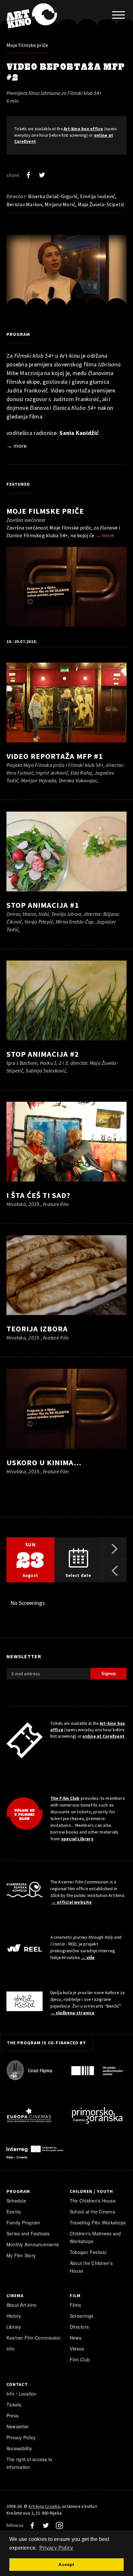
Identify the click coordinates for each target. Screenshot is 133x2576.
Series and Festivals (28, 2233)
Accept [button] (66, 2564)
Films (75, 2305)
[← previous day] (115, 1571)
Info (10, 2349)
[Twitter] (42, 175)
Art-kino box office (83, 129)
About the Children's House (91, 2267)
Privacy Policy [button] (56, 2548)
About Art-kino (21, 2305)
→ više (88, 1957)
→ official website (72, 1902)
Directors (79, 2327)
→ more (16, 446)
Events (14, 2212)
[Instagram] (59, 2525)
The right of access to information (29, 2463)
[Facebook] (28, 175)
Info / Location (22, 2394)
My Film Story (21, 2255)
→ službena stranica (72, 2013)
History (14, 2316)
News (76, 2338)
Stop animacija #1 (43, 905)
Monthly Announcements (33, 2244)
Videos (77, 2349)
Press (12, 2415)
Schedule (16, 2201)
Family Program (23, 2222)
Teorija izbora (37, 1329)
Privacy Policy (21, 2437)
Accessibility (19, 2448)
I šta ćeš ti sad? (38, 1195)
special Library (77, 1839)
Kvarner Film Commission (34, 2338)
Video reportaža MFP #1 (55, 756)
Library (14, 2327)
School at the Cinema (92, 2212)
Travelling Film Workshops (98, 2222)
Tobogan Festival (88, 2252)
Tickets (14, 2405)
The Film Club (65, 1798)
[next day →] (115, 1549)
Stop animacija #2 (43, 1054)
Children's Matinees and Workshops (95, 2237)
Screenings (82, 2316)
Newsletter (18, 2426)
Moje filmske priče (27, 45)
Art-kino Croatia (44, 2506)
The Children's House (93, 2201)
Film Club (80, 2360)
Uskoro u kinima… (44, 1463)
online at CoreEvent (103, 1736)
